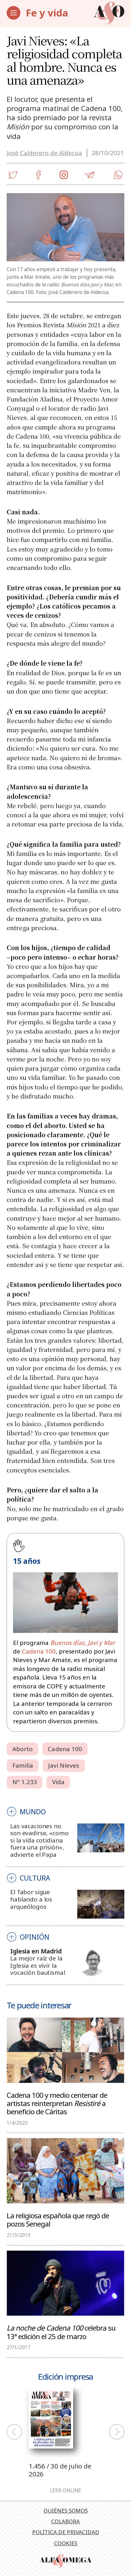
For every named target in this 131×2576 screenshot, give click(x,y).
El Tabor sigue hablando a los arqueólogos (31, 1899)
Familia (23, 1765)
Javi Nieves (64, 1765)
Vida (58, 1782)
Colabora (65, 2521)
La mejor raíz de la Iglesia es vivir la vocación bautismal (38, 1965)
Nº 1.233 (25, 1782)
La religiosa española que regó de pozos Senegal (58, 2219)
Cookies (66, 2543)
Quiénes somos (66, 2511)
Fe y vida (47, 13)
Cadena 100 (39, 1651)
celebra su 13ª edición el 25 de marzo (61, 2332)
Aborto (23, 1749)
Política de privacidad (66, 2532)
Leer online (65, 2491)
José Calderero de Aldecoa (44, 153)
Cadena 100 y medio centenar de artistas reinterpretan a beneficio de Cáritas (57, 2103)
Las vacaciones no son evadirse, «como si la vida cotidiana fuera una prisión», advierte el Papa (39, 1840)
